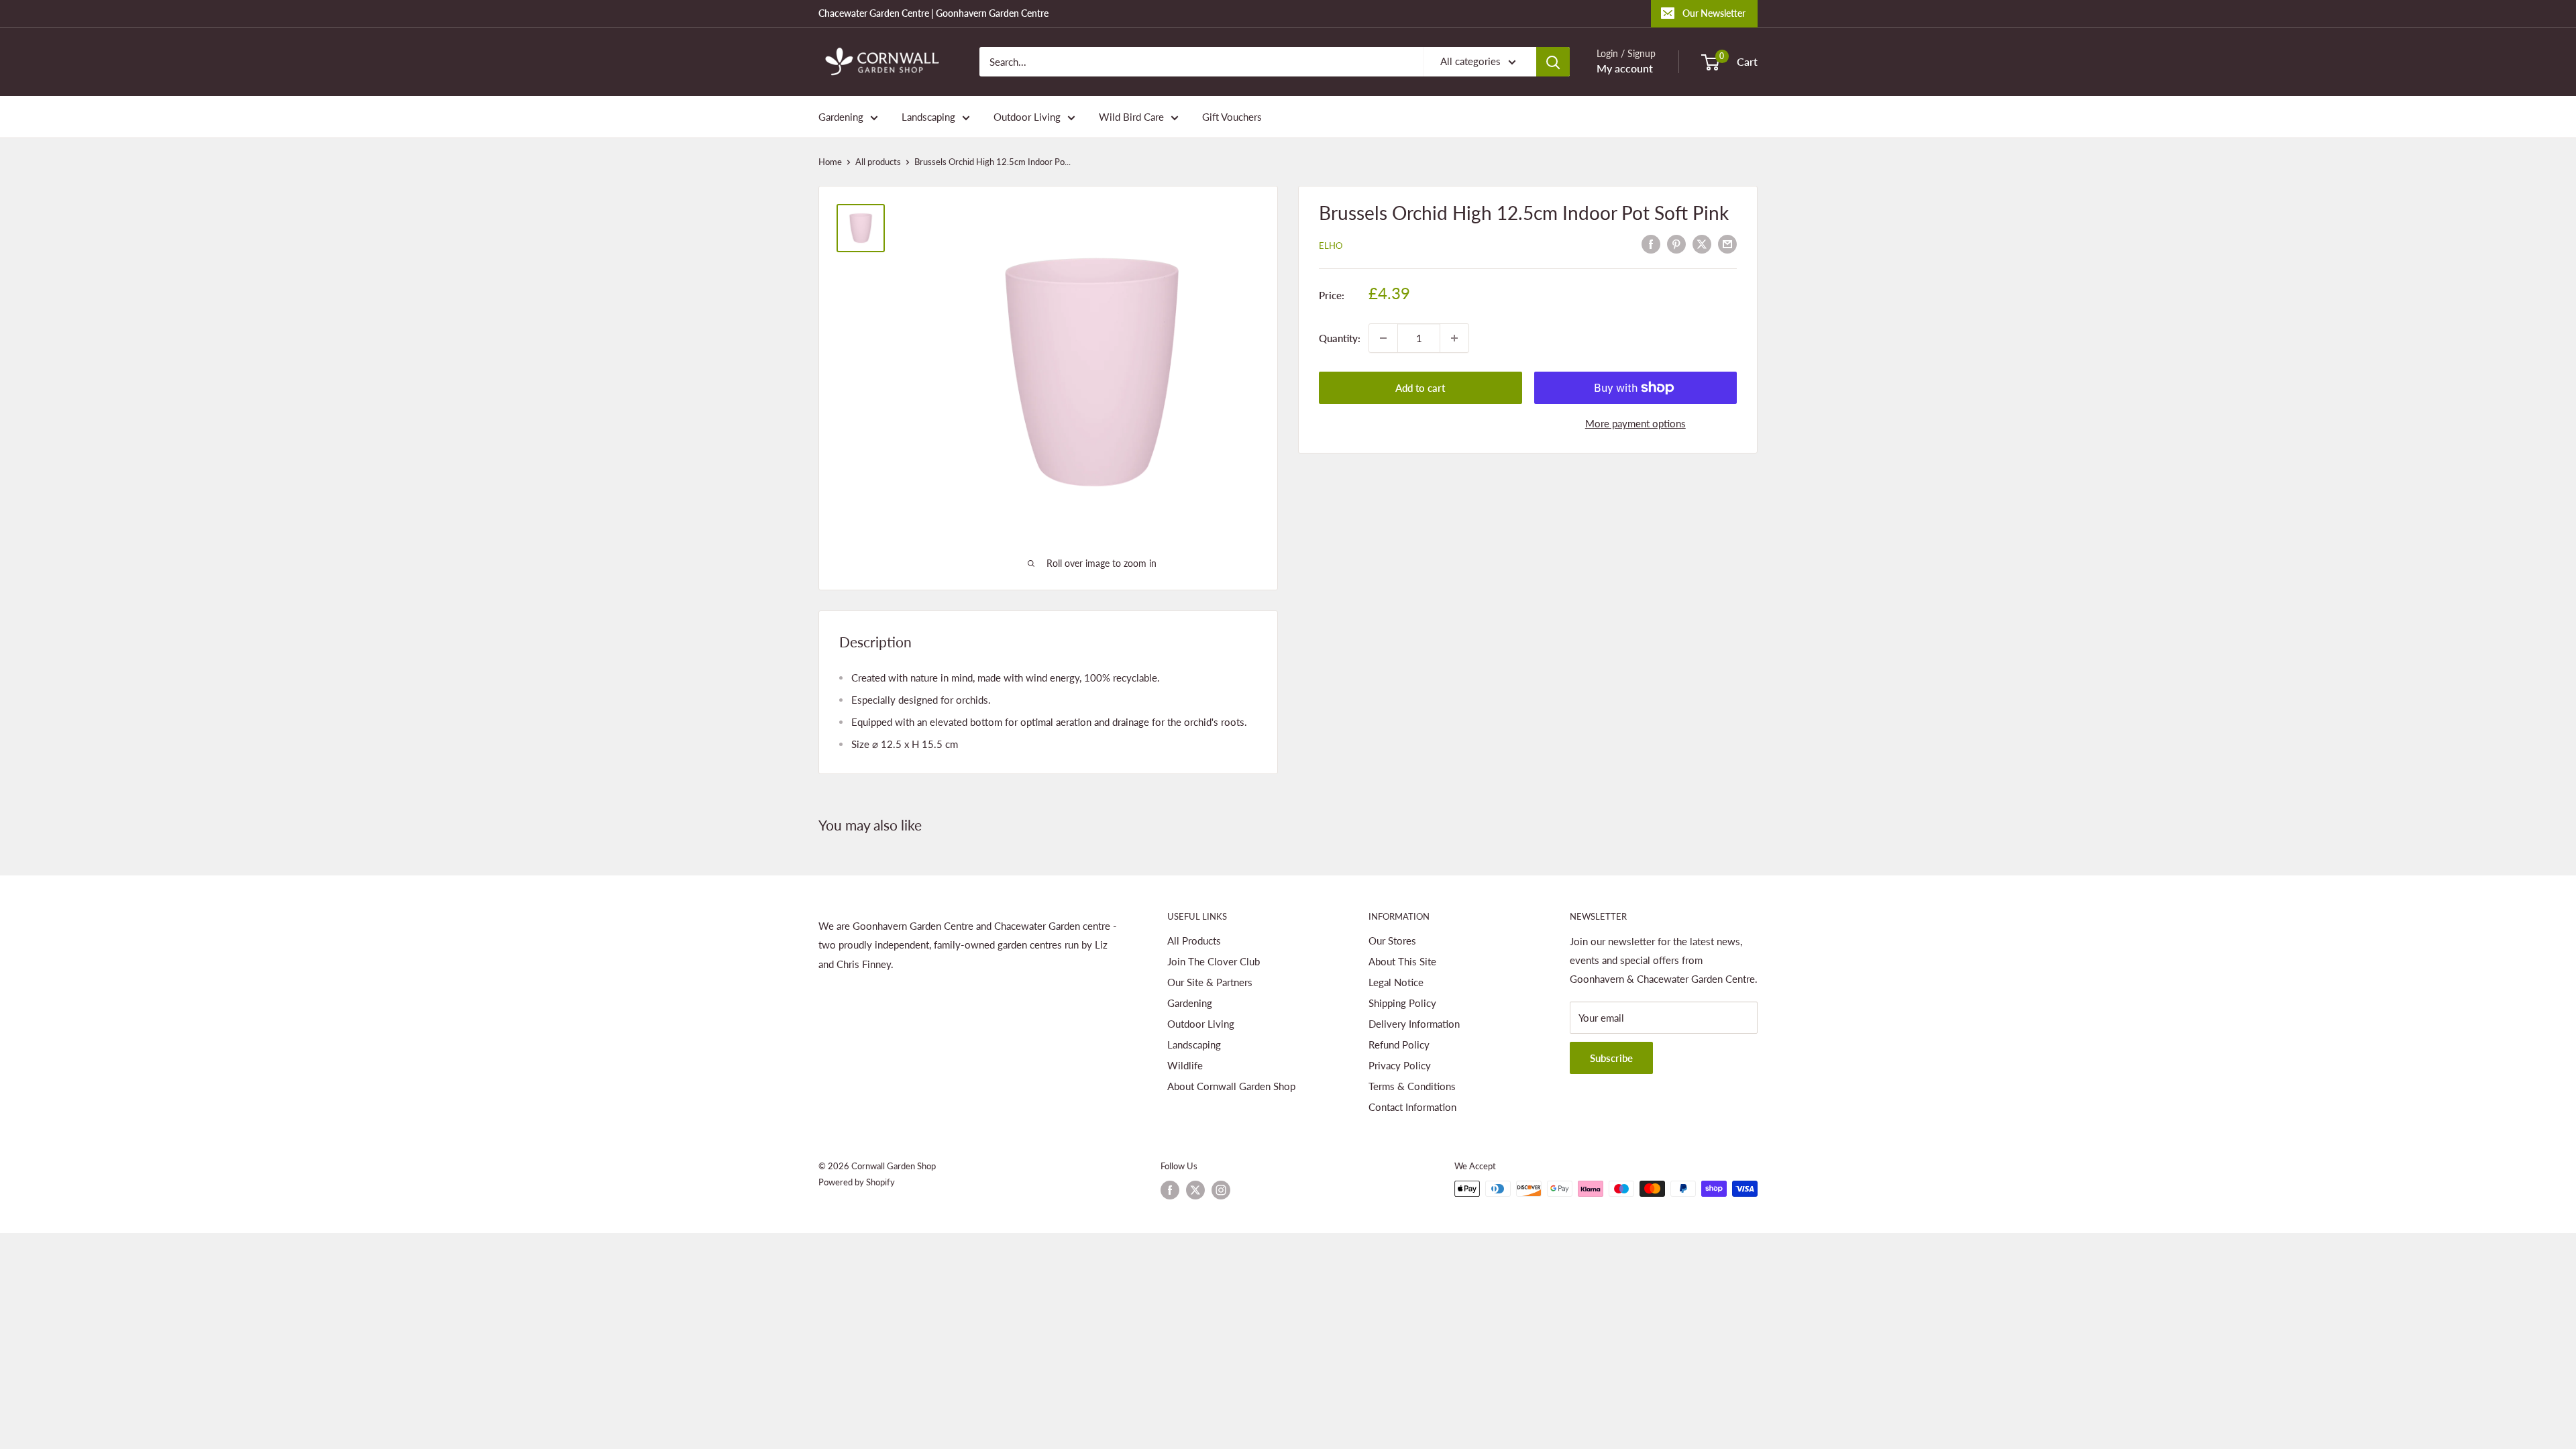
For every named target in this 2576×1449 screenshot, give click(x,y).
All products (878, 162)
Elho (1331, 246)
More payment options (1635, 423)
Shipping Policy (1402, 1003)
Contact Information (1412, 1107)
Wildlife (1185, 1065)
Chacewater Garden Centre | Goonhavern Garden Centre (933, 13)
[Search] (1553, 62)
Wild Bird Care (1131, 117)
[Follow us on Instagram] (1221, 1190)
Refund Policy (1399, 1044)
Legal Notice (1396, 982)
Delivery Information (1414, 1024)
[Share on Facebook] (1651, 244)
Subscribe (1611, 1058)
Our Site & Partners (1210, 982)
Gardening (841, 117)
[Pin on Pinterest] (1676, 244)
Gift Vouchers (1232, 117)
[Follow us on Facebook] (1170, 1190)
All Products (1194, 941)
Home (830, 162)
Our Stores (1392, 941)
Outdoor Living (1027, 117)
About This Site (1402, 961)
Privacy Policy (1400, 1065)
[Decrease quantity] (1383, 338)
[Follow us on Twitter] (1195, 1190)
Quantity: (1340, 338)
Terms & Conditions (1412, 1086)
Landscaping (928, 117)
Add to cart (1420, 388)
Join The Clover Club (1214, 961)
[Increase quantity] (1454, 338)
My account (1625, 68)
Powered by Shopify (857, 1182)
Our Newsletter (1714, 13)
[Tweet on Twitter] (1702, 244)
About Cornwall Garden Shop (1231, 1086)
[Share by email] (1727, 244)
